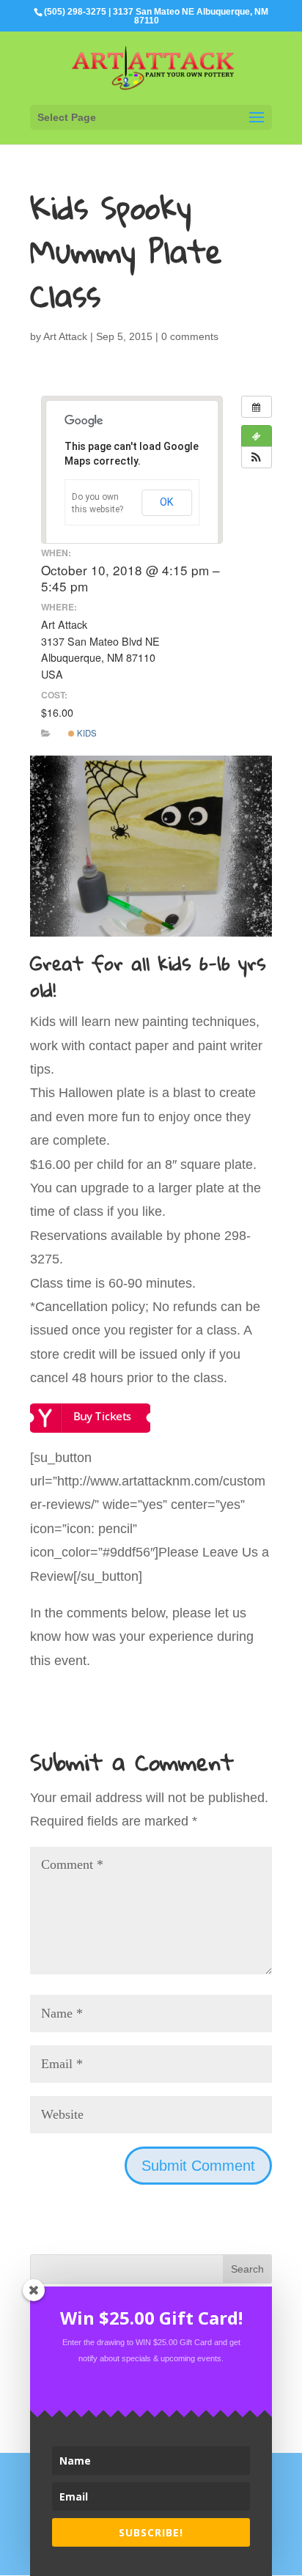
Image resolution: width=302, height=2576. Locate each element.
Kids (86, 733)
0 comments (190, 336)
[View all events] (257, 407)
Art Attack (65, 336)
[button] (257, 457)
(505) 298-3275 (75, 12)
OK (167, 502)
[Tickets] (257, 436)
